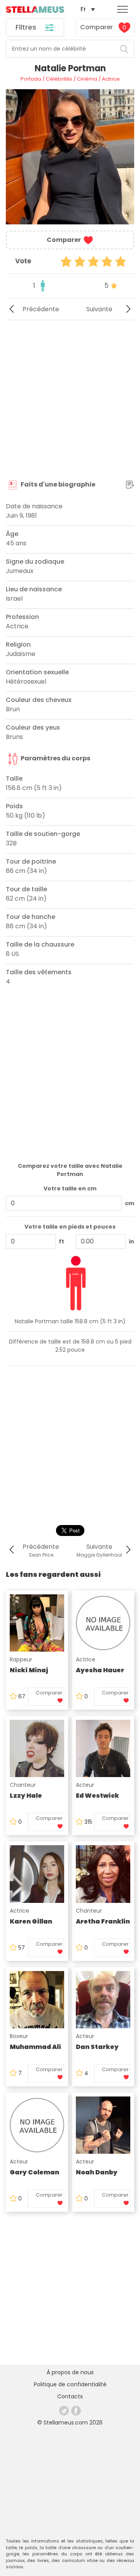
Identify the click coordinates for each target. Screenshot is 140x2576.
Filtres (27, 27)
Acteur (85, 1785)
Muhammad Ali (35, 2047)
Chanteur (23, 1785)
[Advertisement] (70, 400)
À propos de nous (70, 2372)
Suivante (99, 309)
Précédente (41, 309)
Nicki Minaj (29, 1670)
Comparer (103, 27)
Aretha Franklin (103, 1921)
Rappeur (21, 1659)
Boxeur (19, 2036)
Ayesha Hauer (100, 1670)
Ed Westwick (97, 1796)
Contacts (70, 2396)
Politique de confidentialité (70, 2384)
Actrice (86, 1659)
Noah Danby (97, 2172)
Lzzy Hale (26, 1796)
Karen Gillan (31, 1921)
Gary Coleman (34, 2172)
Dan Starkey (97, 2047)
